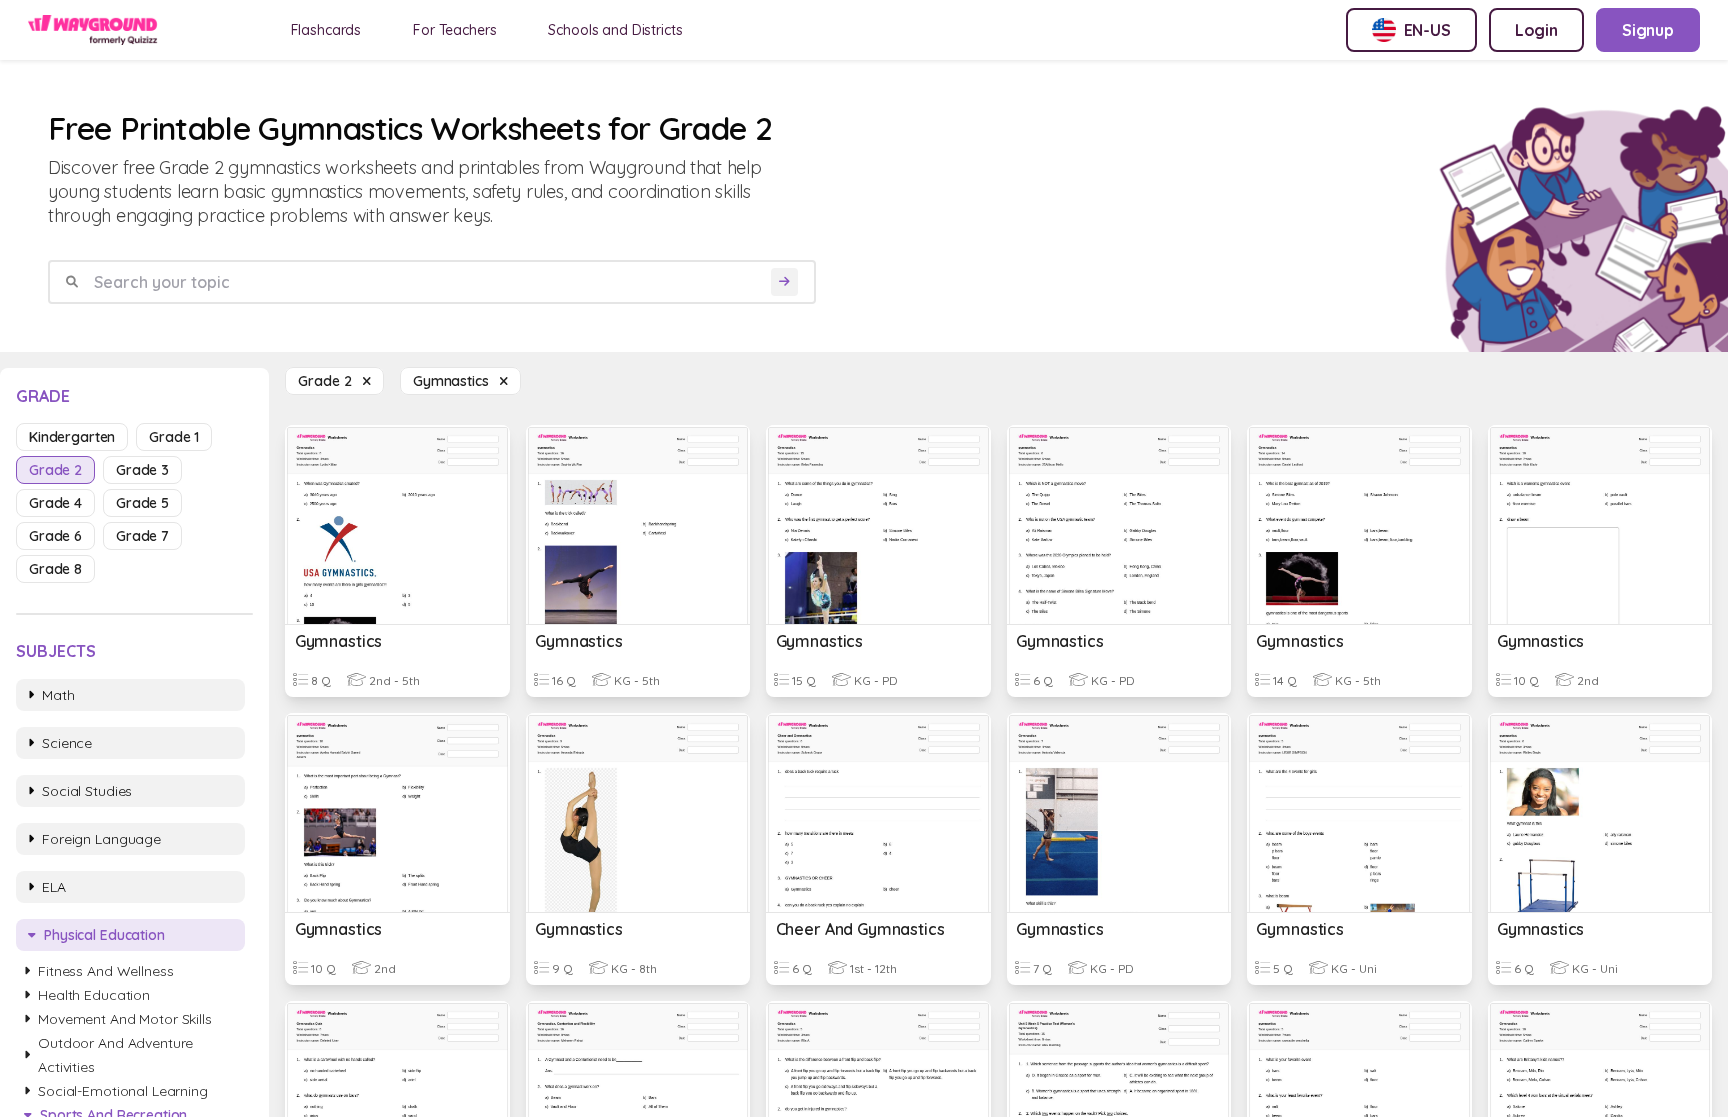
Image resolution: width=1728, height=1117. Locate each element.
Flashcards (326, 30)
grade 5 (142, 503)
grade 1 (174, 437)
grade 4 (55, 503)
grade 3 (142, 470)
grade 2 (55, 470)
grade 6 (55, 536)
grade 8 (55, 569)
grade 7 (142, 536)
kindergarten (72, 437)
